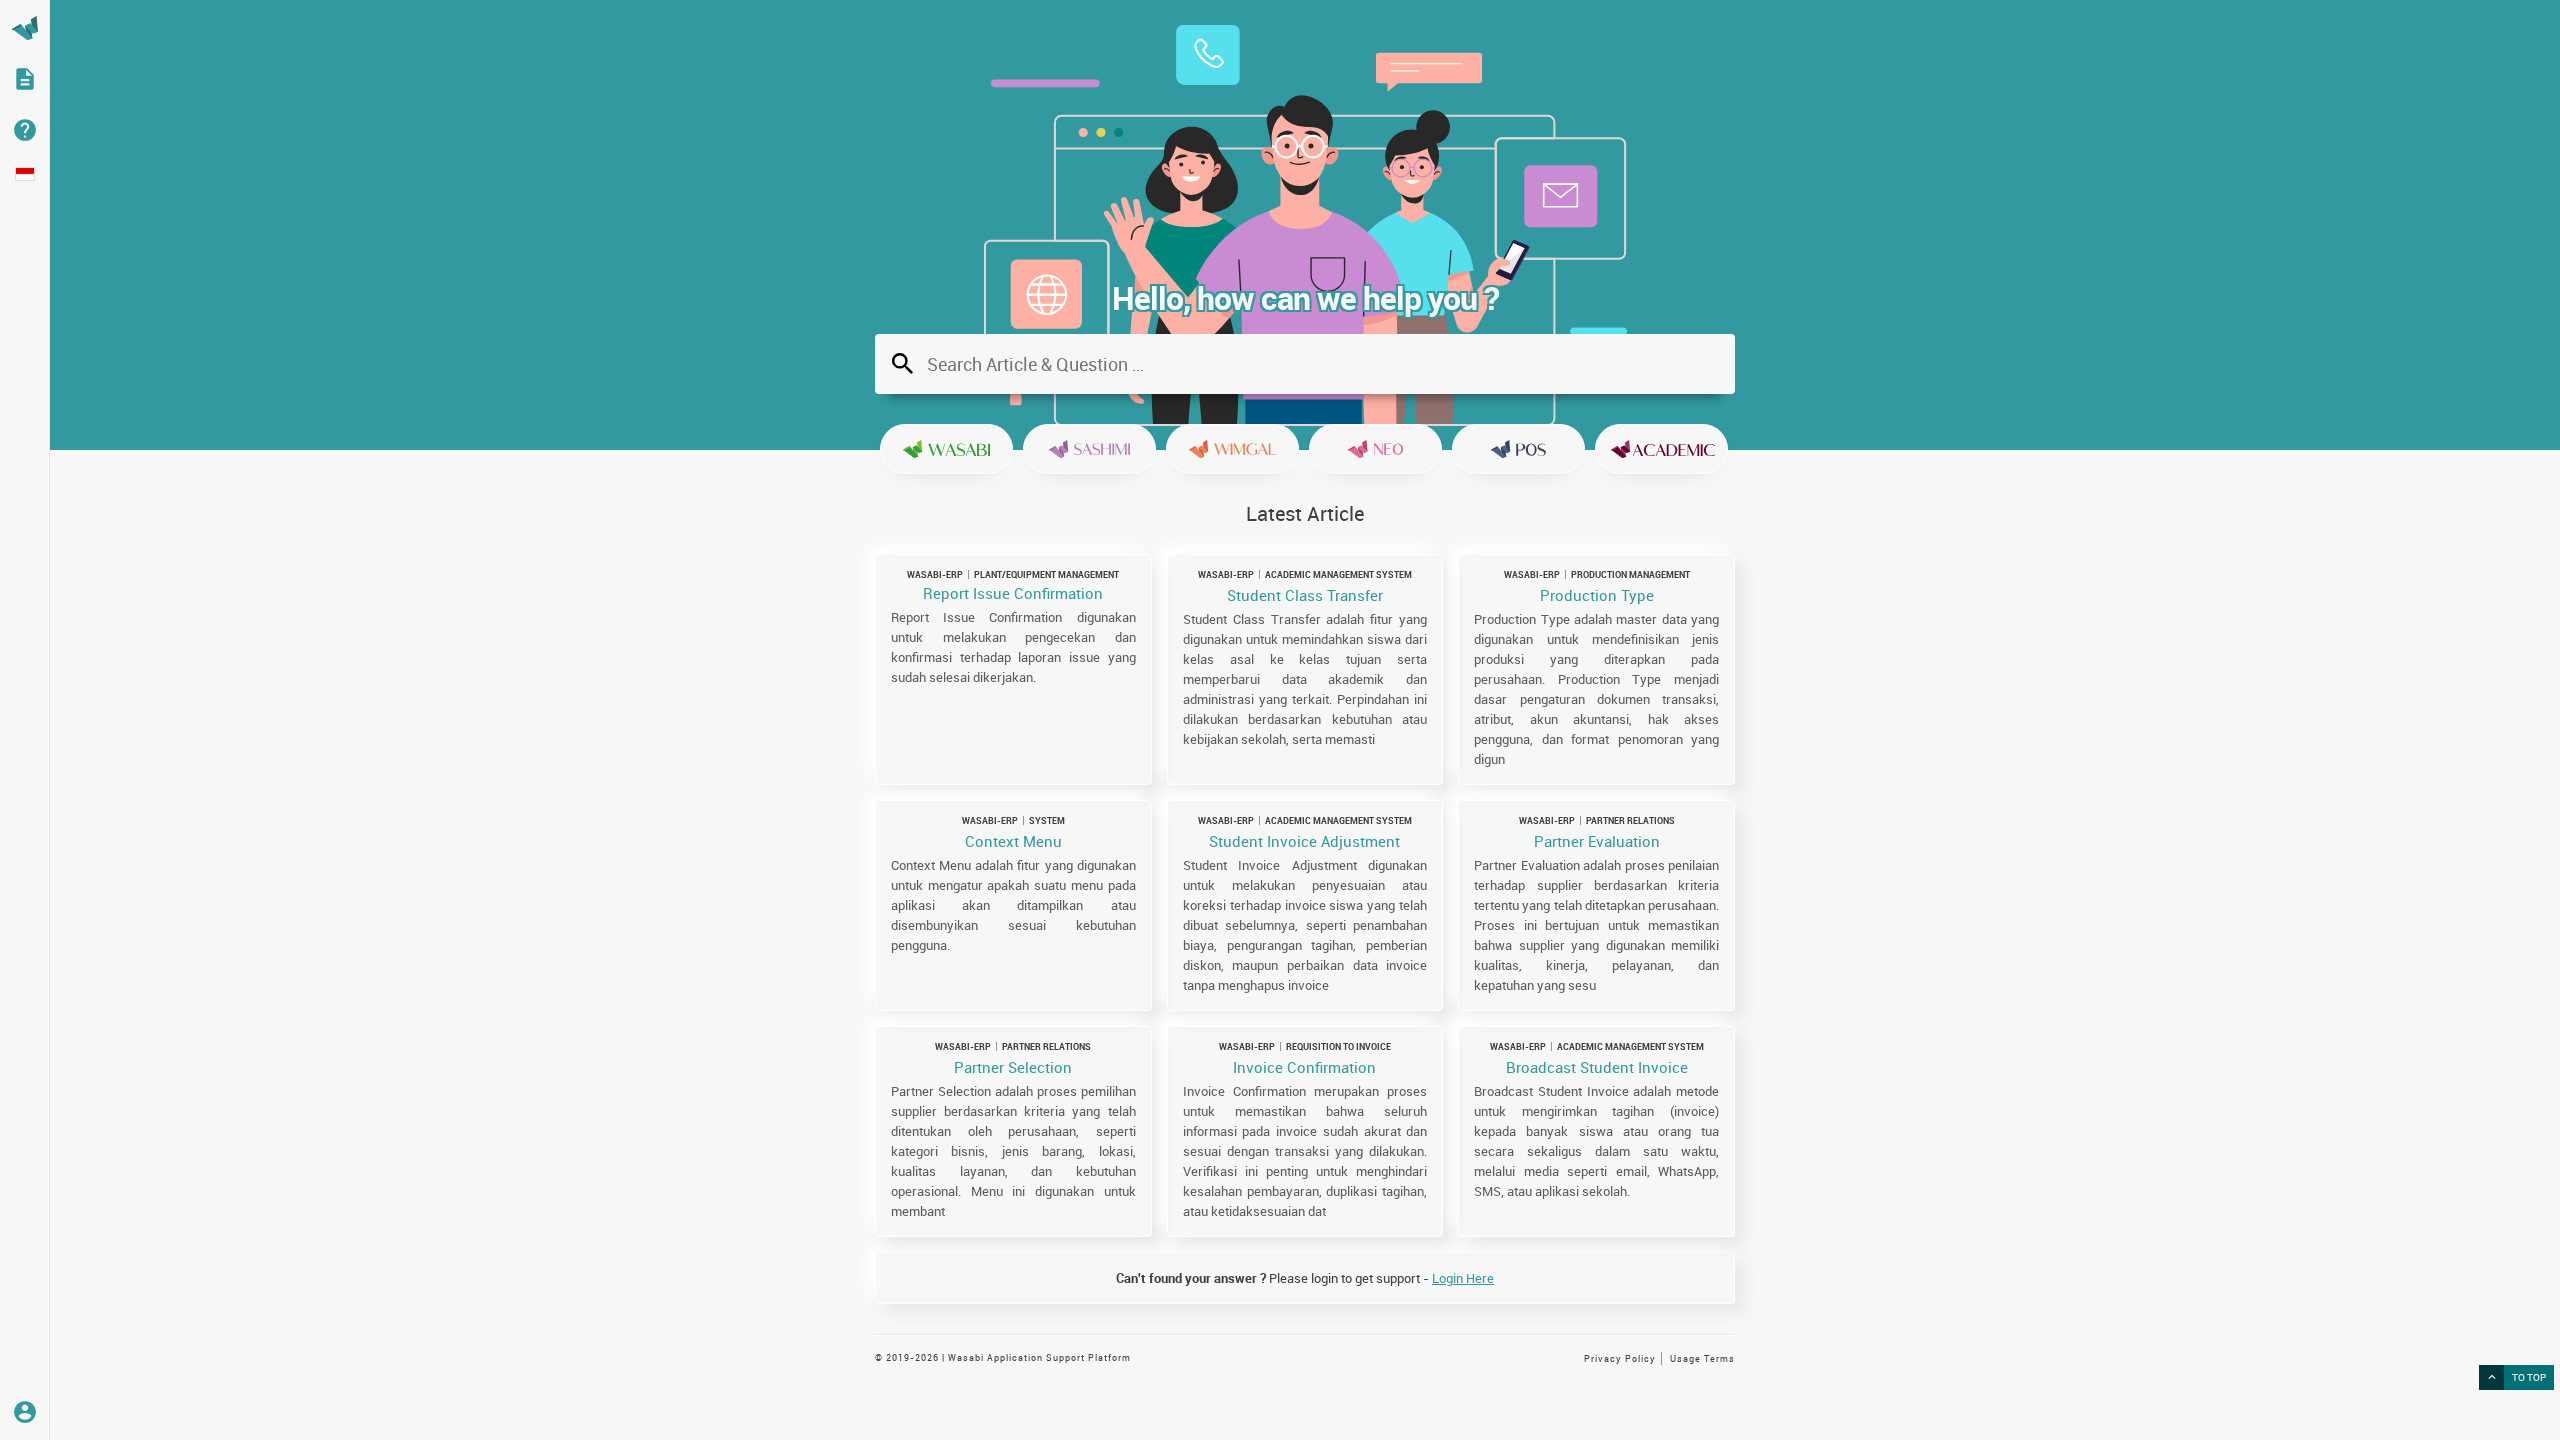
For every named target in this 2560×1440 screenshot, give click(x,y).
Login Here (1463, 1278)
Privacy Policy (1620, 1358)
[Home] (24, 28)
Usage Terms (1702, 1358)
